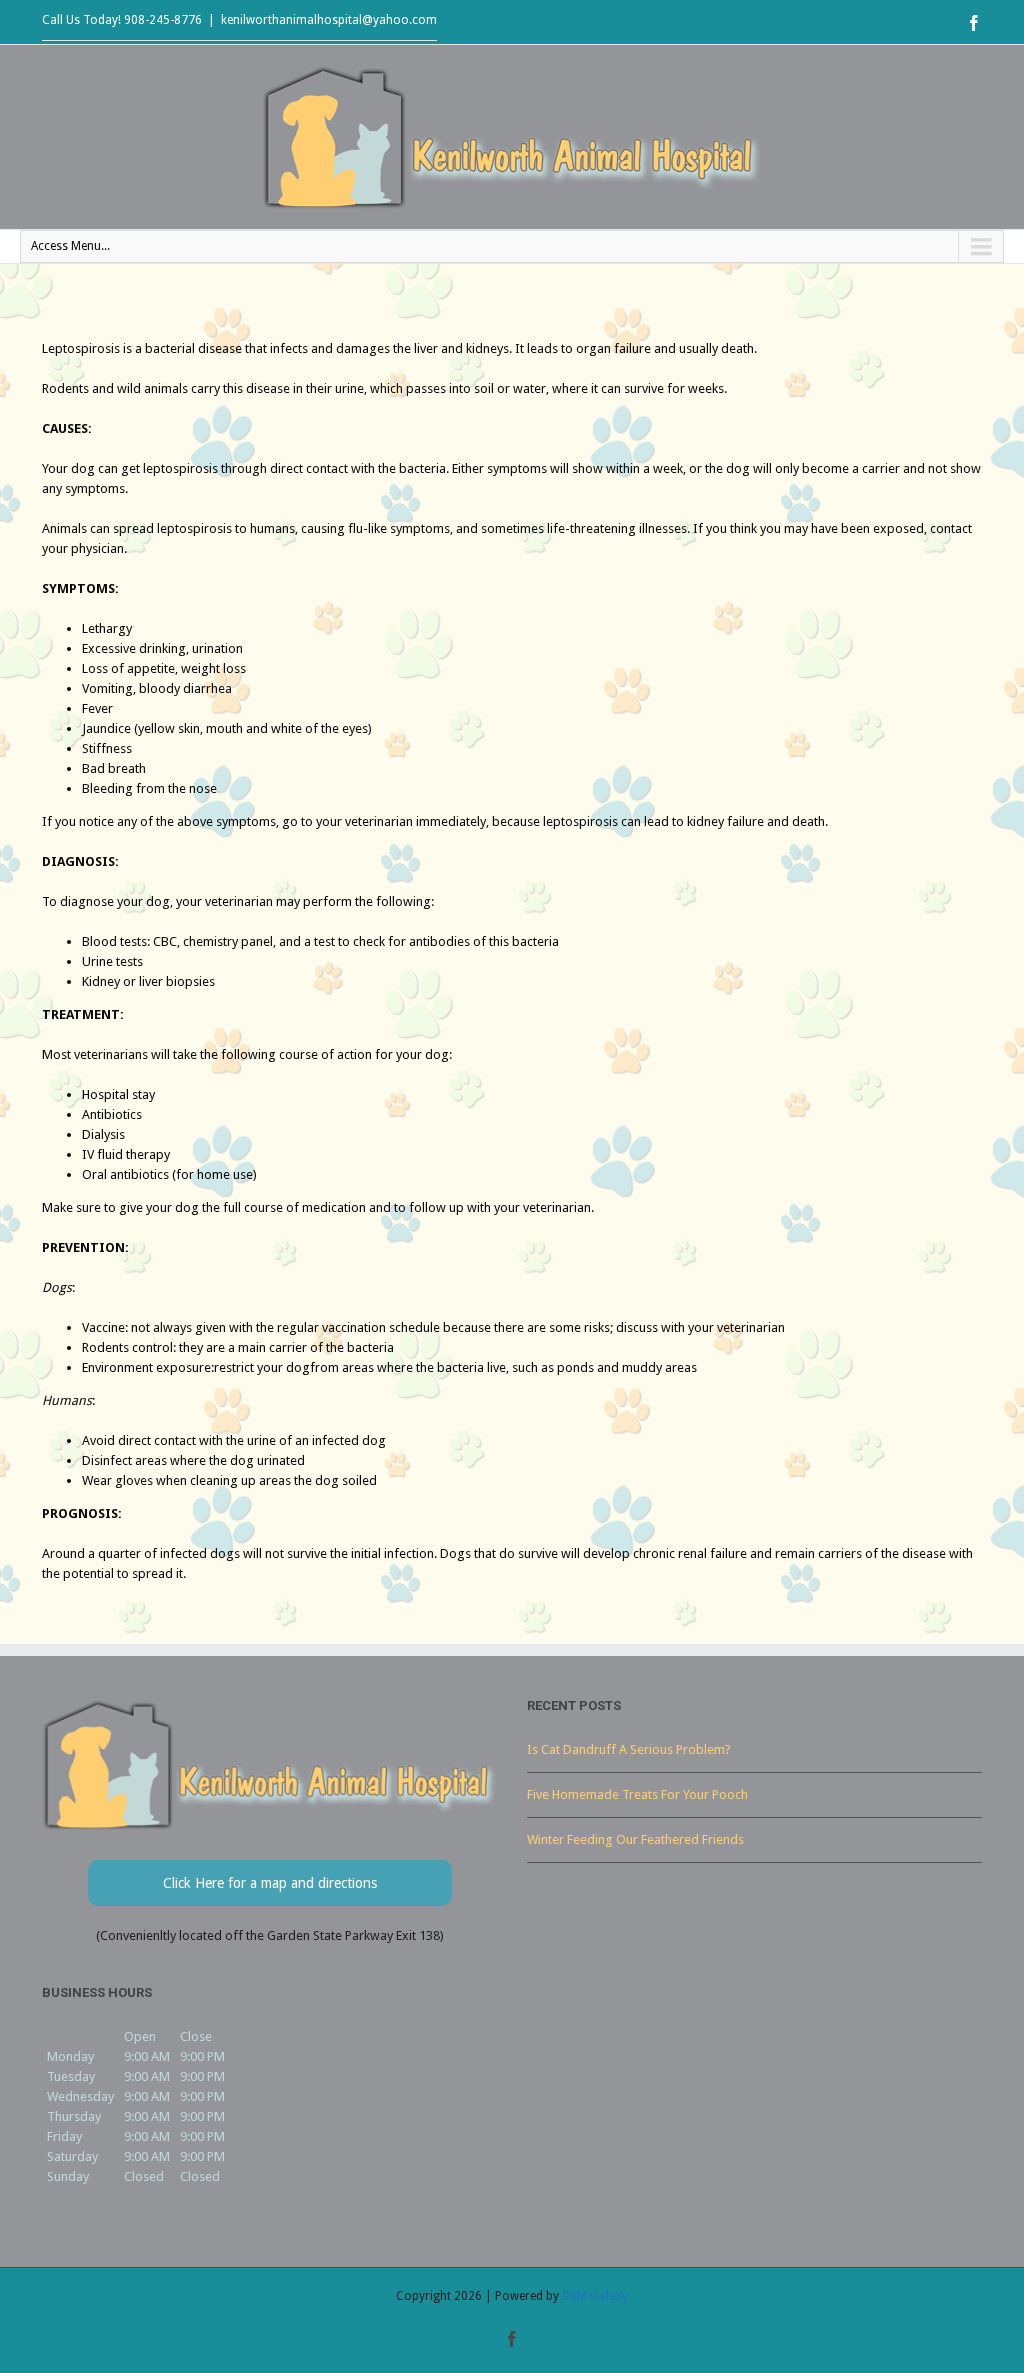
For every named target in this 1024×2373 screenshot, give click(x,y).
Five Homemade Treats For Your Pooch (637, 1794)
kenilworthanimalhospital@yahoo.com (329, 20)
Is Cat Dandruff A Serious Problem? (629, 1749)
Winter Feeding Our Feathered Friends (635, 1839)
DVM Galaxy (595, 2296)
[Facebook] (974, 23)
